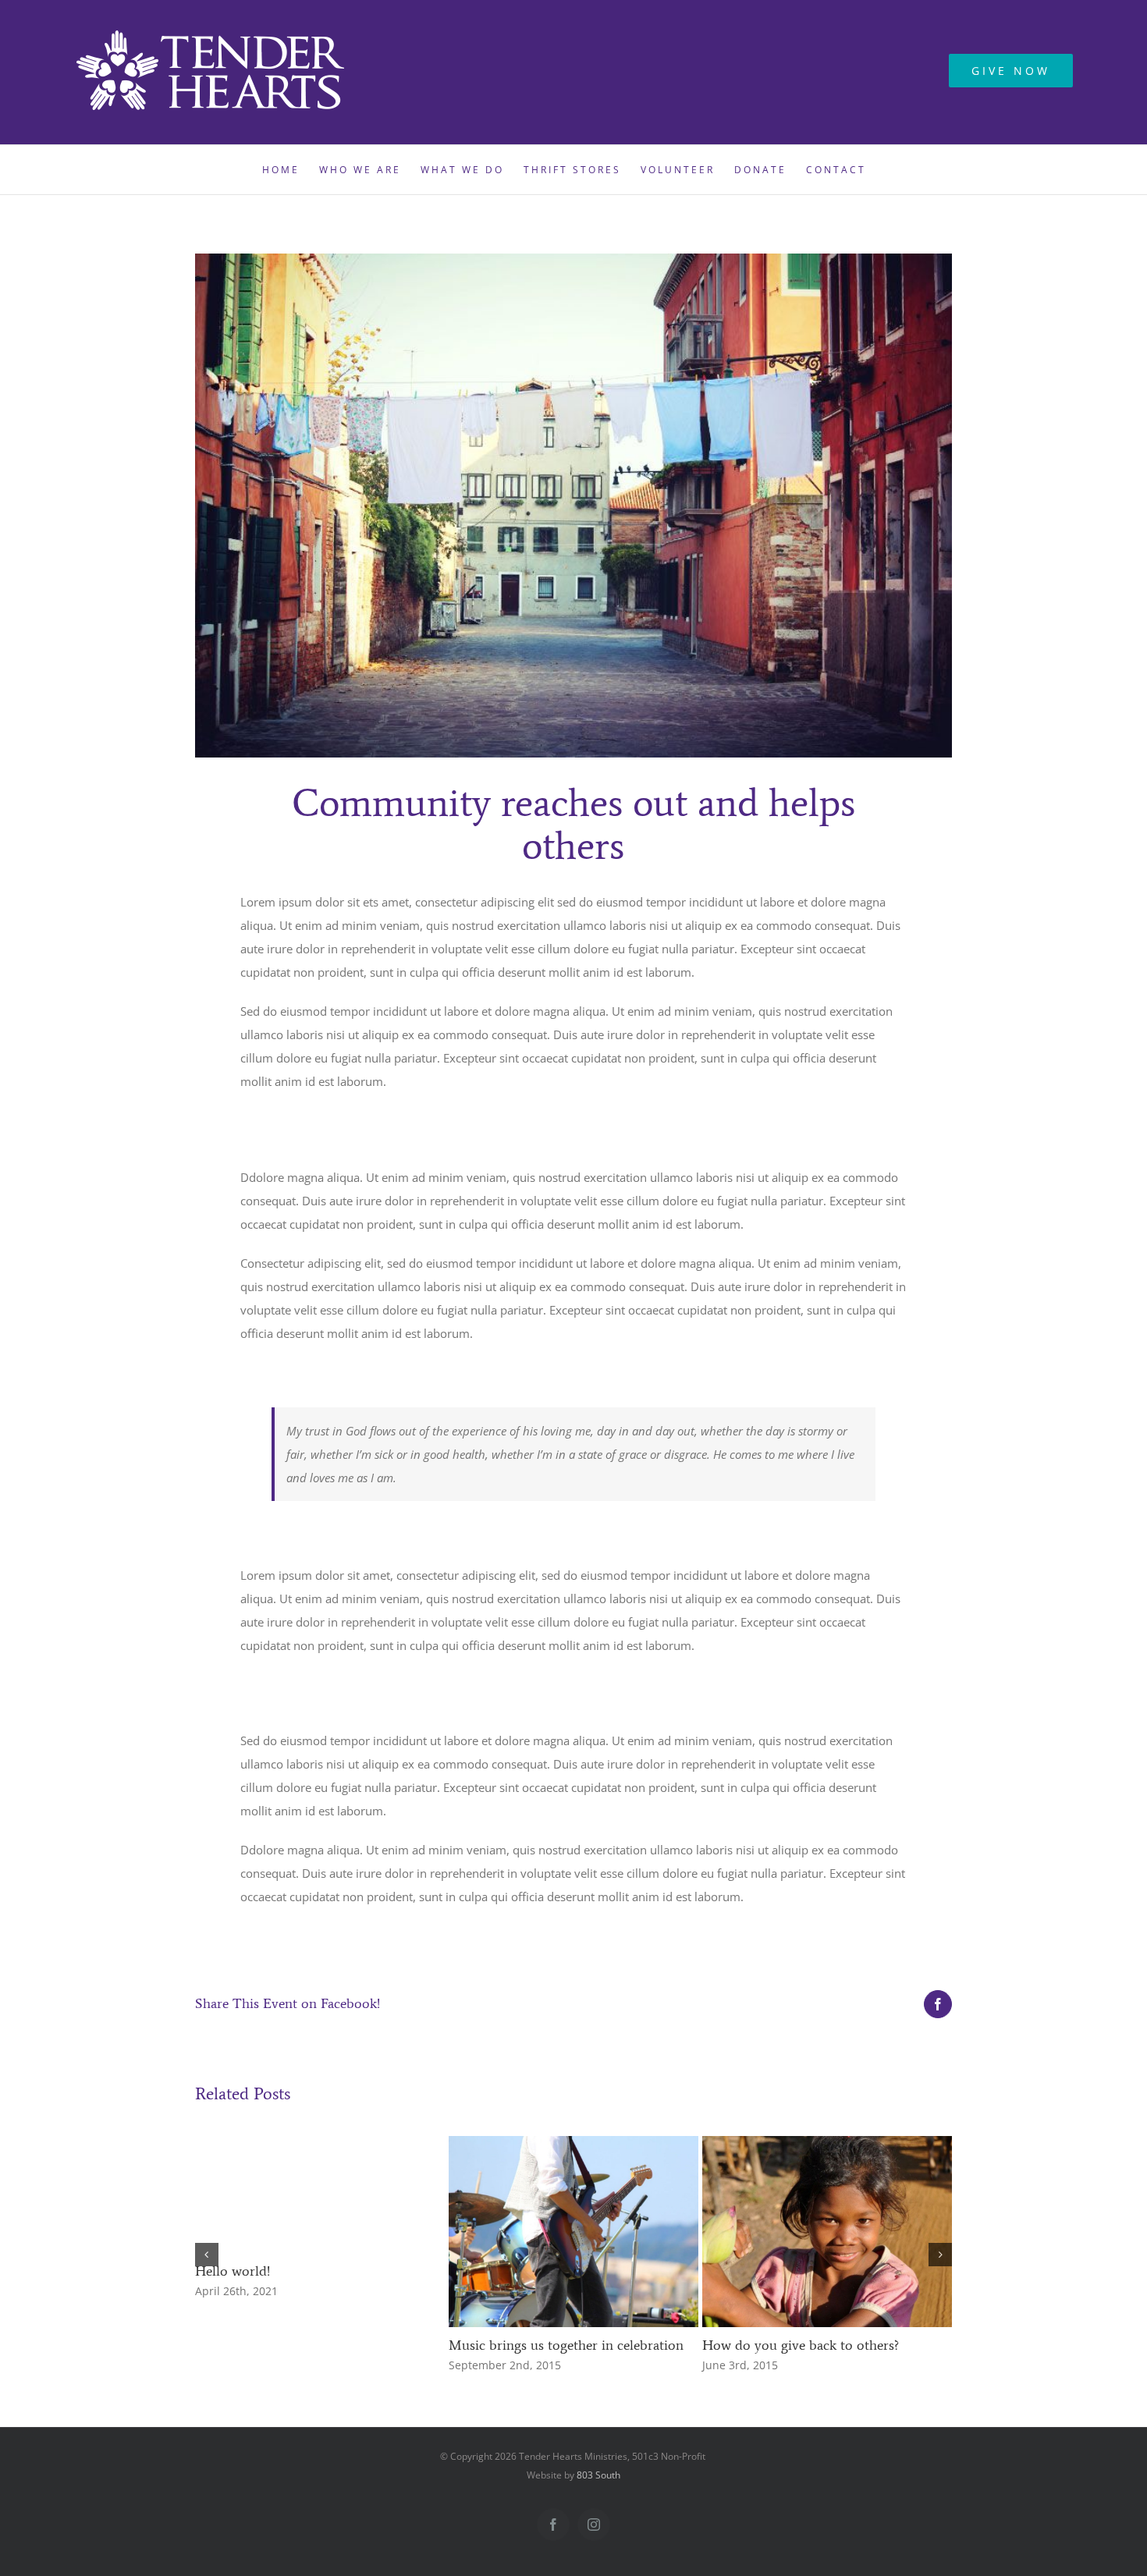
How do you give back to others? (801, 2345)
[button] (207, 2255)
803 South (598, 2475)
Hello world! (233, 2271)
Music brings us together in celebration (566, 2345)
